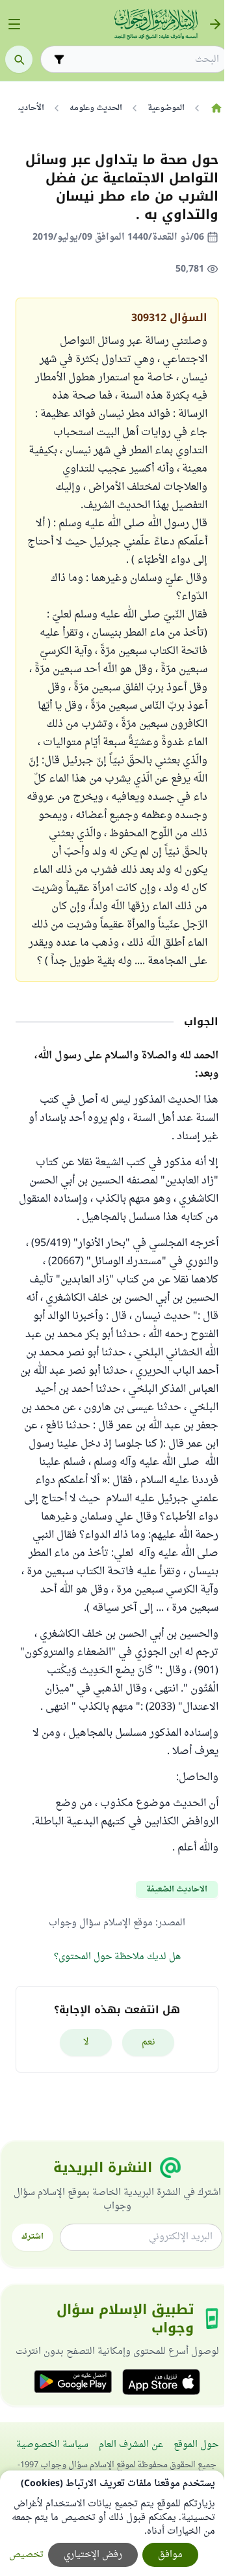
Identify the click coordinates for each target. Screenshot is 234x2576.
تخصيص (26, 2555)
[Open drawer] (14, 24)
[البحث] (19, 59)
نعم (149, 2042)
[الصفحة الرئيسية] (216, 108)
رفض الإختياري (93, 2555)
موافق (170, 2555)
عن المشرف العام (131, 2445)
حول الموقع (196, 2445)
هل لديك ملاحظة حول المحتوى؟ (117, 1957)
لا (86, 2042)
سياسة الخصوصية (52, 2445)
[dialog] (112, 2523)
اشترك (32, 2237)
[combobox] (144, 60)
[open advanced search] (59, 59)
